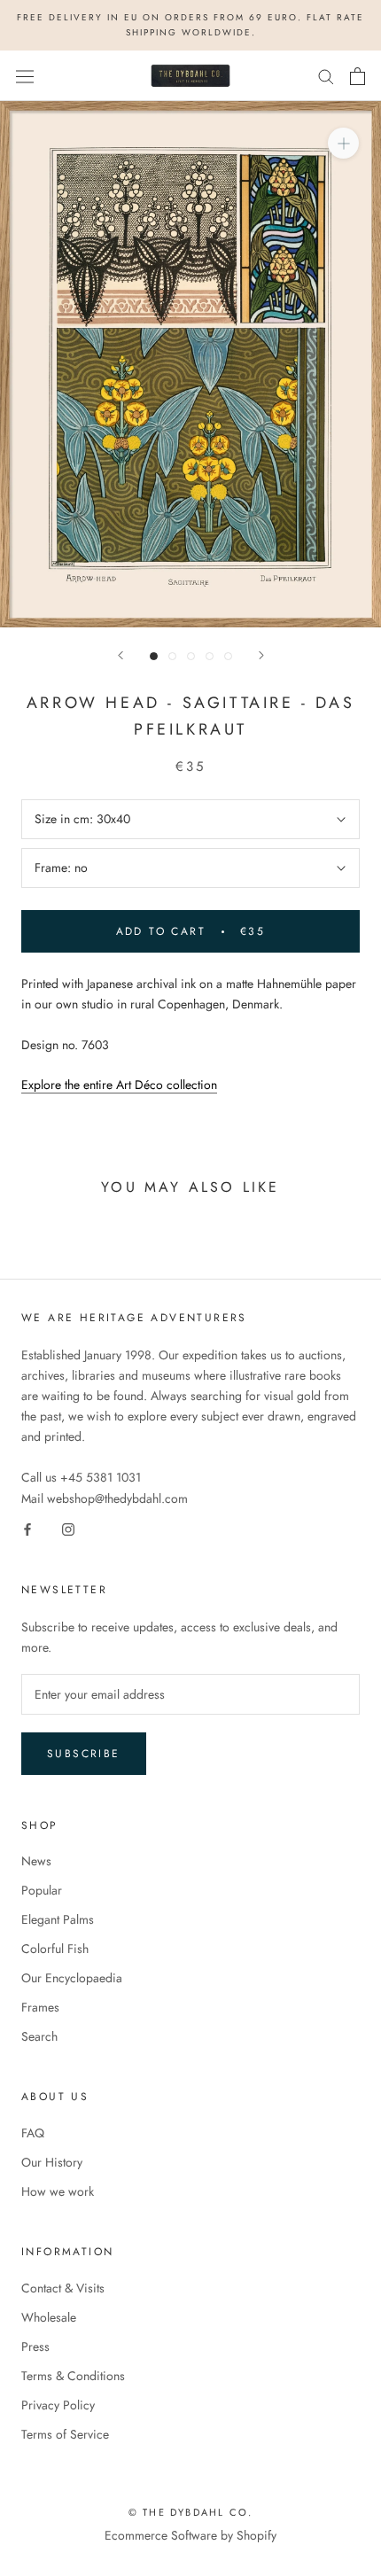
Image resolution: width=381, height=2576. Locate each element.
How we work (58, 2191)
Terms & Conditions (73, 2376)
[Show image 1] (154, 656)
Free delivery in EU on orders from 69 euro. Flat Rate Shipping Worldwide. (190, 25)
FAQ (33, 2133)
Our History (52, 2162)
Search (39, 2036)
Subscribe (84, 1754)
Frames (40, 2007)
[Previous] (121, 655)
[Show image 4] (210, 656)
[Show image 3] (191, 656)
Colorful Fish (55, 1949)
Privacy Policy (58, 2405)
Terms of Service (65, 2434)
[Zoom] (343, 143)
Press (35, 2346)
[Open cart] (358, 76)
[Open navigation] (25, 76)
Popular (42, 1890)
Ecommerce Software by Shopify (190, 2535)
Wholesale (49, 2317)
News (36, 1861)
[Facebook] (27, 1529)
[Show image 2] (172, 656)
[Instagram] (68, 1529)
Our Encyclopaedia (72, 1978)
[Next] (261, 655)
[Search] (326, 76)
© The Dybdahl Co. (190, 2512)
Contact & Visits (63, 2288)
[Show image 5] (228, 656)
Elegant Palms (58, 1919)
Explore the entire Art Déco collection (119, 1085)
